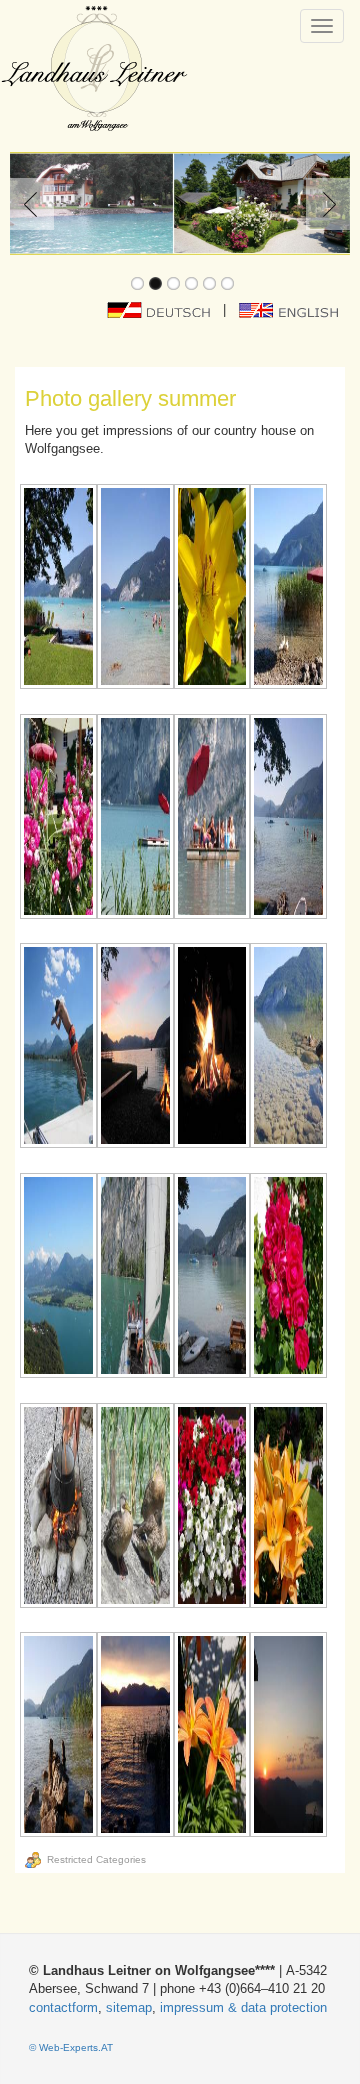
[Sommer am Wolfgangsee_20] (288, 1507)
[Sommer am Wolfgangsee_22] (135, 1736)
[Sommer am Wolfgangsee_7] (212, 818)
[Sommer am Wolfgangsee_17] (58, 1507)
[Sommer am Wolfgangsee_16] (288, 1277)
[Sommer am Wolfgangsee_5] (58, 818)
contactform (63, 2007)
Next (324, 204)
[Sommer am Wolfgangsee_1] (58, 588)
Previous (36, 204)
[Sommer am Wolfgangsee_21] (58, 1736)
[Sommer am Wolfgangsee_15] (212, 1277)
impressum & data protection (243, 2007)
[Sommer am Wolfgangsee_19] (212, 1507)
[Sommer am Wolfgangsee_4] (288, 588)
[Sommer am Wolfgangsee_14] (135, 1277)
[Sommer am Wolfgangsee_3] (212, 588)
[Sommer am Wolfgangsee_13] (58, 1277)
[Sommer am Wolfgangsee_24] (288, 1736)
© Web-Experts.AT (71, 2047)
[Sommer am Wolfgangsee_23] (212, 1736)
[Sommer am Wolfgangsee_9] (58, 1047)
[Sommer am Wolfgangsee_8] (288, 818)
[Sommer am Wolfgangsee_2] (135, 588)
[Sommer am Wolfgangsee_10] (135, 1047)
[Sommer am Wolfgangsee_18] (135, 1507)
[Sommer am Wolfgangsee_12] (288, 1047)
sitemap (129, 2007)
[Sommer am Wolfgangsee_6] (135, 818)
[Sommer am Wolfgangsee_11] (212, 1047)
